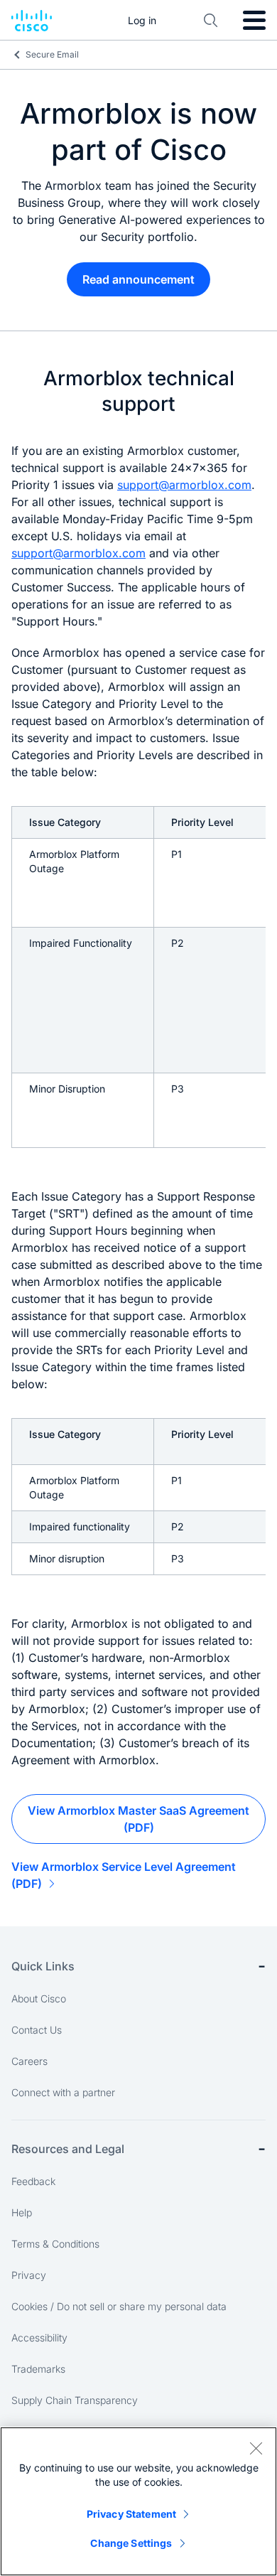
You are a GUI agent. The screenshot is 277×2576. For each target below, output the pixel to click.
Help (22, 2212)
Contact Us (37, 2030)
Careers (29, 2061)
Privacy (29, 2275)
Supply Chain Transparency (75, 2400)
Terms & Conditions (55, 2244)
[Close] (256, 2448)
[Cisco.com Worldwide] (32, 21)
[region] (138, 2501)
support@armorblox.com (184, 485)
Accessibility (39, 2338)
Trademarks (38, 2369)
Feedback (33, 2181)
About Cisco (39, 1998)
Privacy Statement (131, 2514)
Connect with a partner (63, 2092)
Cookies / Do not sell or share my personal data (119, 2306)
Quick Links (43, 1966)
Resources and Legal (68, 2149)
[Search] (211, 21)
